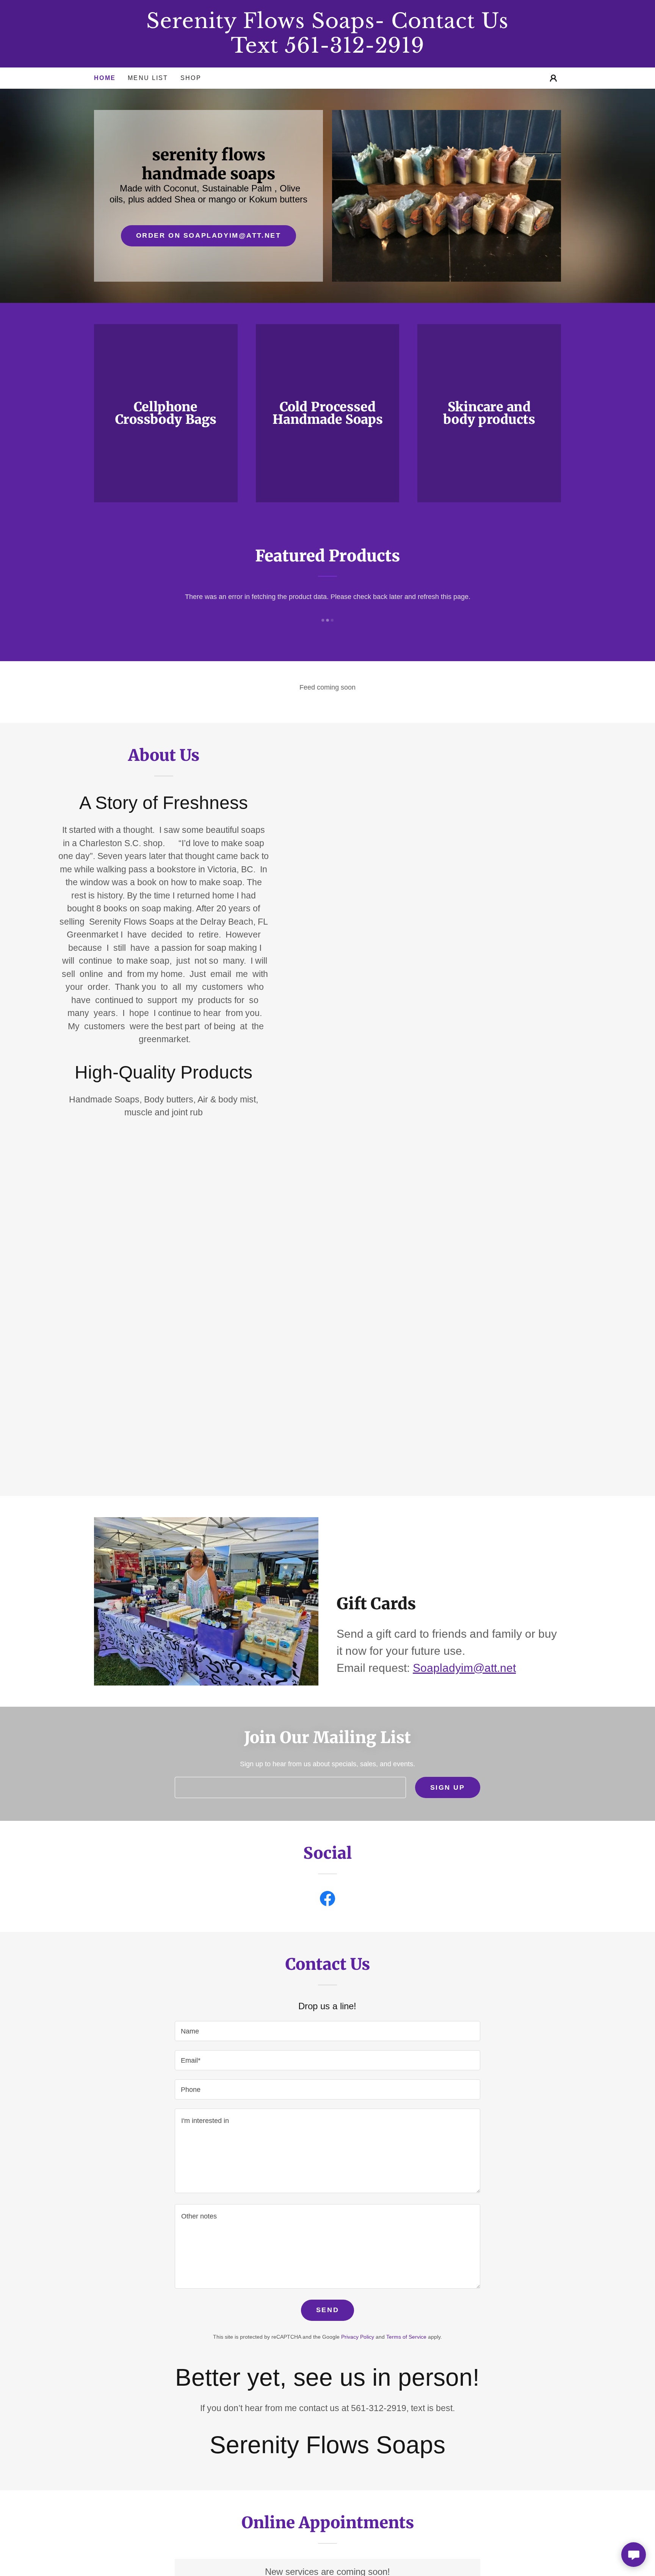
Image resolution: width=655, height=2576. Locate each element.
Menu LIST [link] (148, 78)
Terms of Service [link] (406, 2337)
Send (327, 2310)
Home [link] (105, 78)
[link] (327, 50)
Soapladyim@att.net (464, 1668)
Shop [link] (191, 78)
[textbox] (290, 1787)
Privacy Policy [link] (358, 2337)
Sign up (448, 1787)
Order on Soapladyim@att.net (209, 235)
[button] (553, 78)
